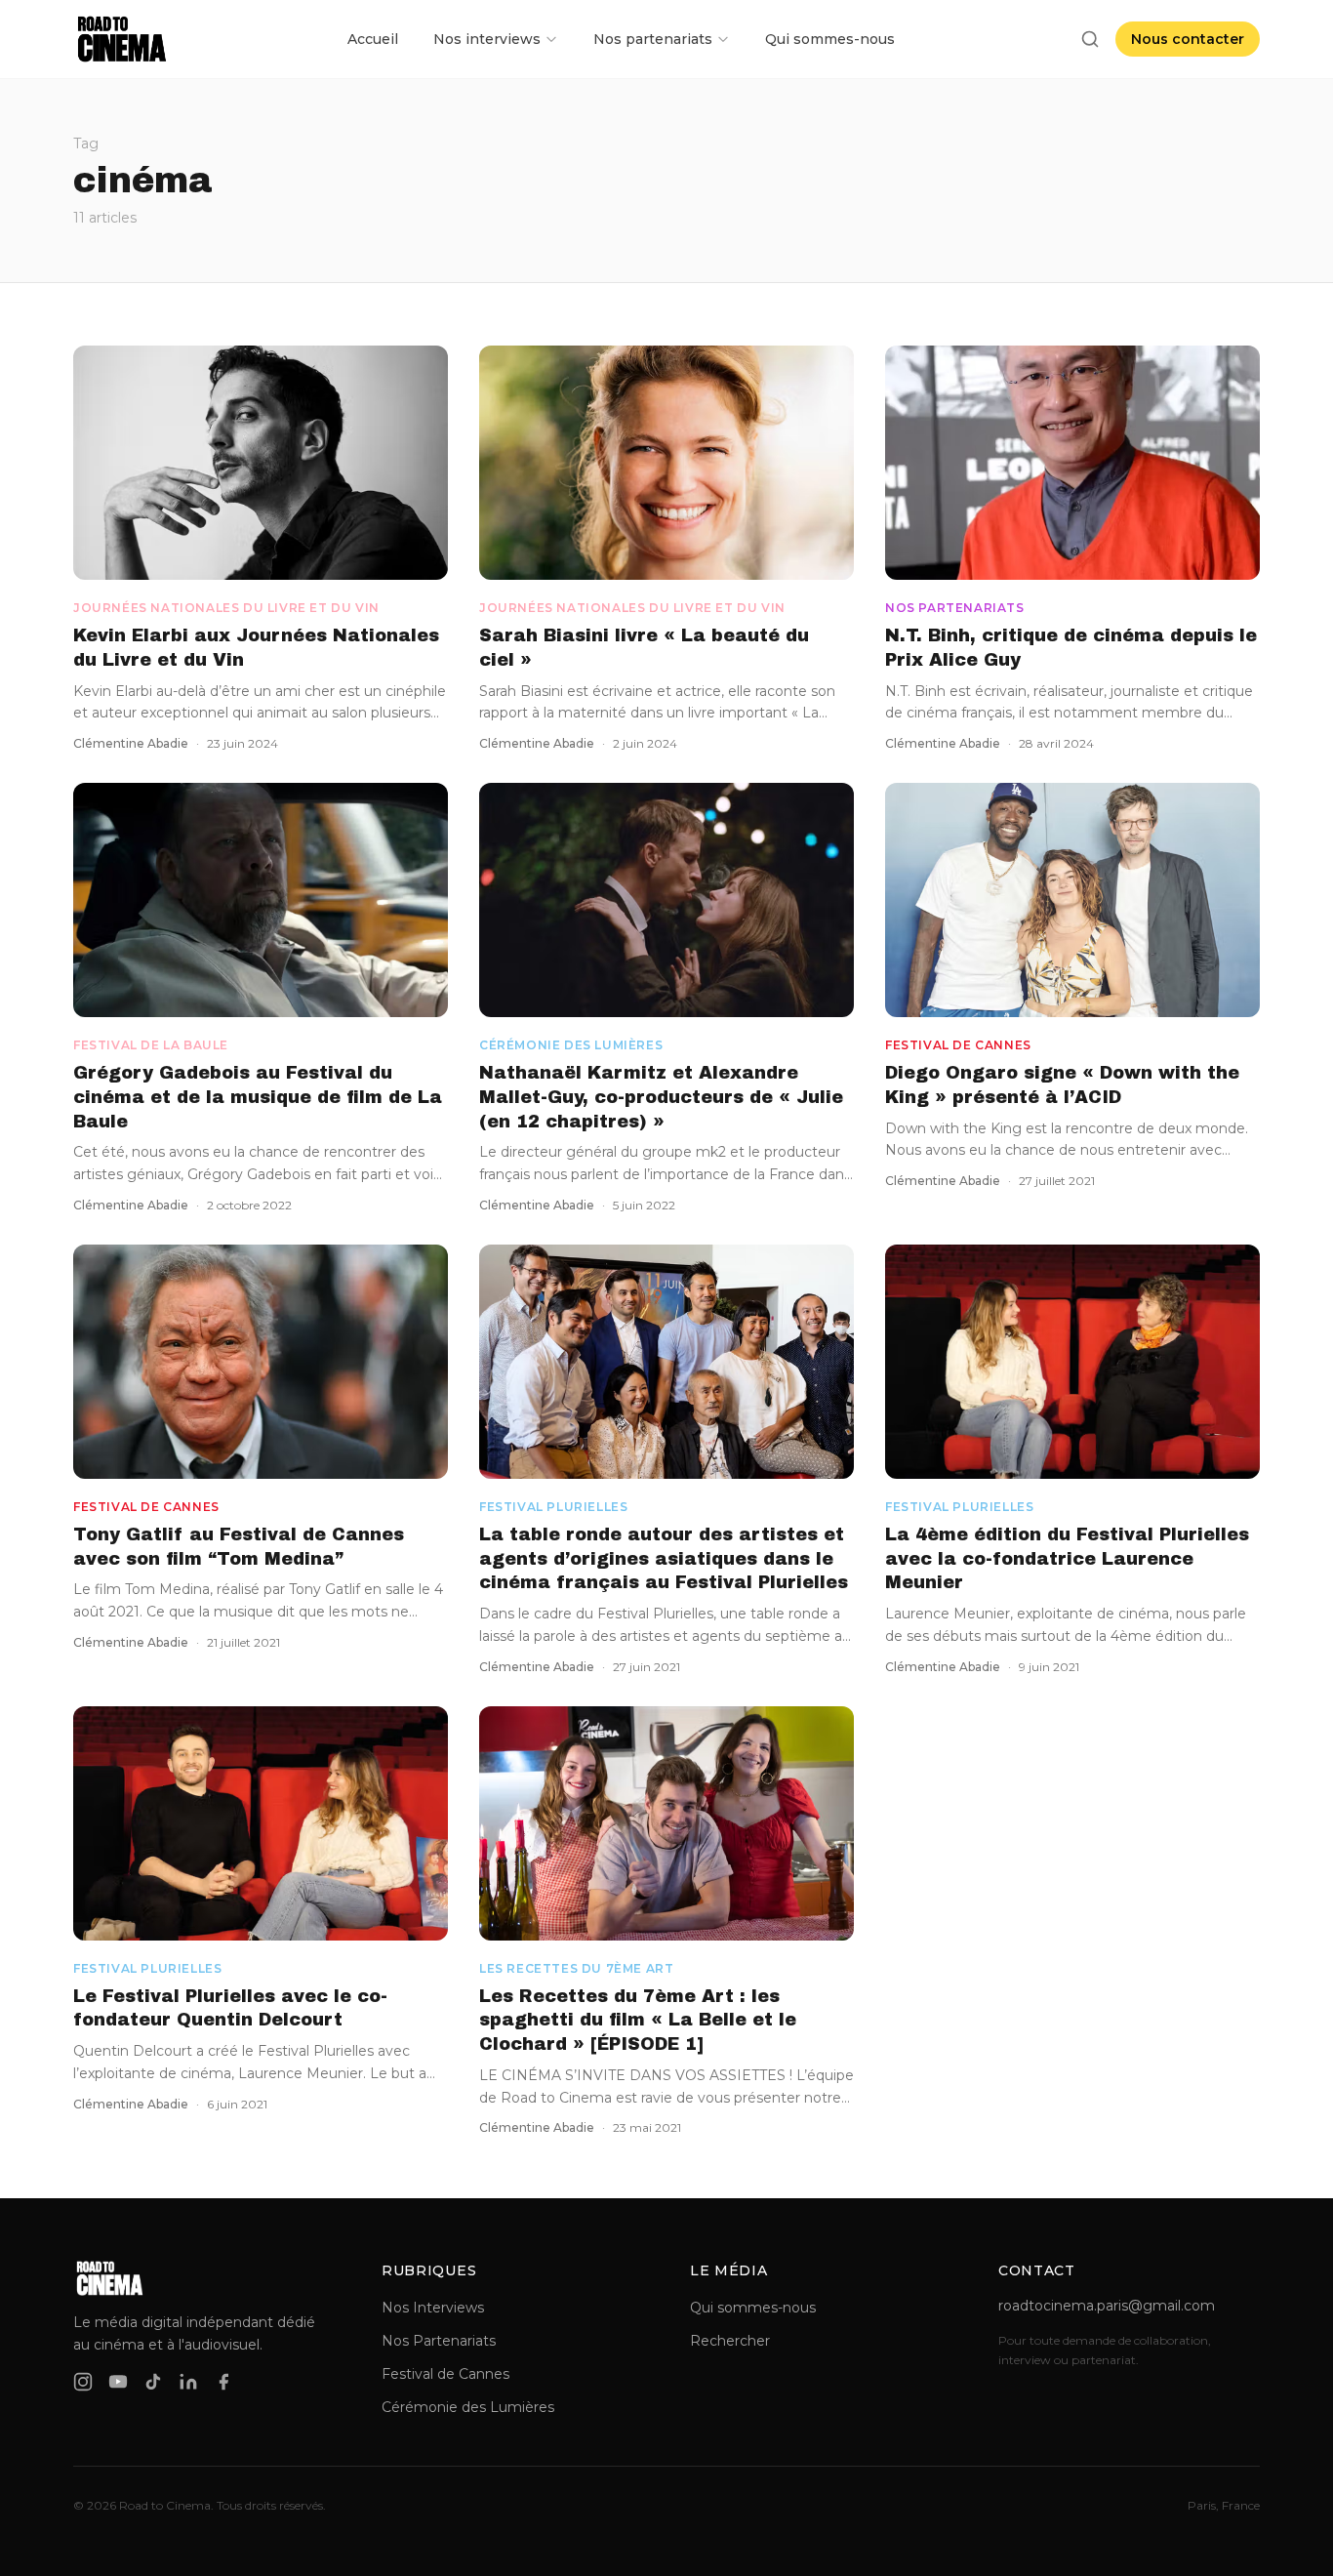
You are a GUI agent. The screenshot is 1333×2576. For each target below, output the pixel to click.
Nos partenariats (653, 39)
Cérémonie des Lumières (468, 2407)
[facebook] (223, 2382)
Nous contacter (1188, 39)
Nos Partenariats (439, 2341)
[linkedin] (188, 2382)
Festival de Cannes (445, 2374)
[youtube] (118, 2382)
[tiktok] (153, 2382)
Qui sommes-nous (830, 39)
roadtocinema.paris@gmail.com (1107, 2306)
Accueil (373, 39)
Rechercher (730, 2341)
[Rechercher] (1090, 39)
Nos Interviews (433, 2308)
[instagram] (83, 2382)
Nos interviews (487, 39)
